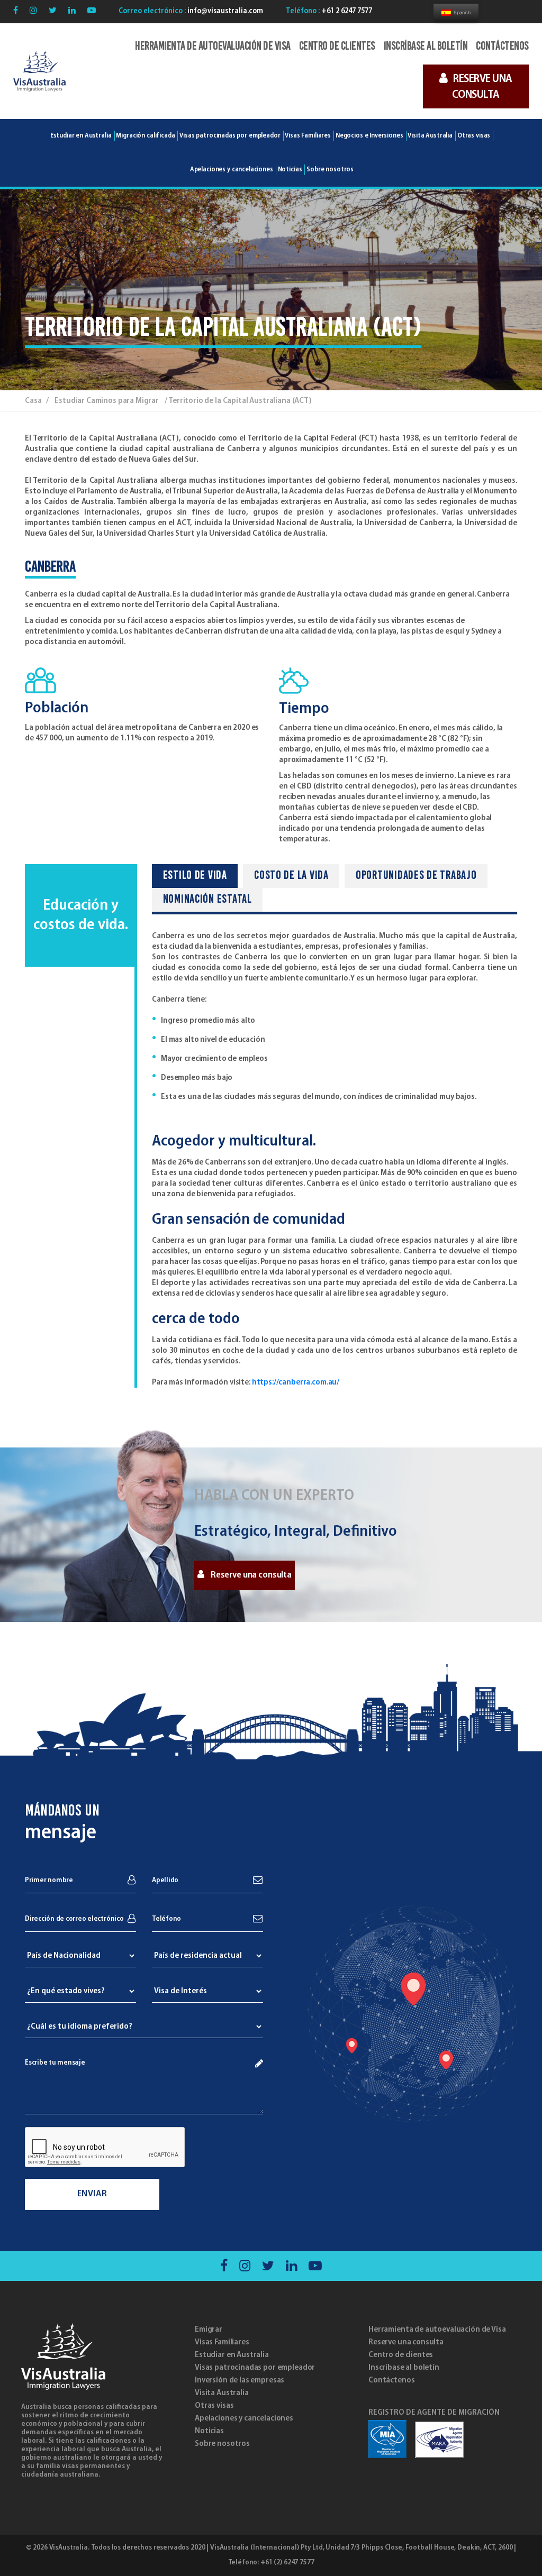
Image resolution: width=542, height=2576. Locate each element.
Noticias (209, 2431)
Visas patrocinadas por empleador (230, 136)
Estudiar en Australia (81, 136)
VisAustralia (69, 2548)
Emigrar (209, 2330)
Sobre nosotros (222, 2444)
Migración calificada (145, 136)
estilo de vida (195, 876)
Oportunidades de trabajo (416, 876)
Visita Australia (430, 136)
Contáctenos (502, 47)
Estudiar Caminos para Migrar (107, 401)
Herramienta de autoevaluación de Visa (213, 47)
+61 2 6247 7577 (346, 11)
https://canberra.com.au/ (296, 1382)
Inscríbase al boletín (426, 47)
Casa (33, 401)
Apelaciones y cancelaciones (244, 2418)
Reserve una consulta (251, 1575)
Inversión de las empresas (240, 2380)
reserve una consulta (482, 87)
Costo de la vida (291, 876)
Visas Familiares (222, 2342)
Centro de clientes (337, 47)
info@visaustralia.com (224, 11)
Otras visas (214, 2406)
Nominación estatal (207, 900)
